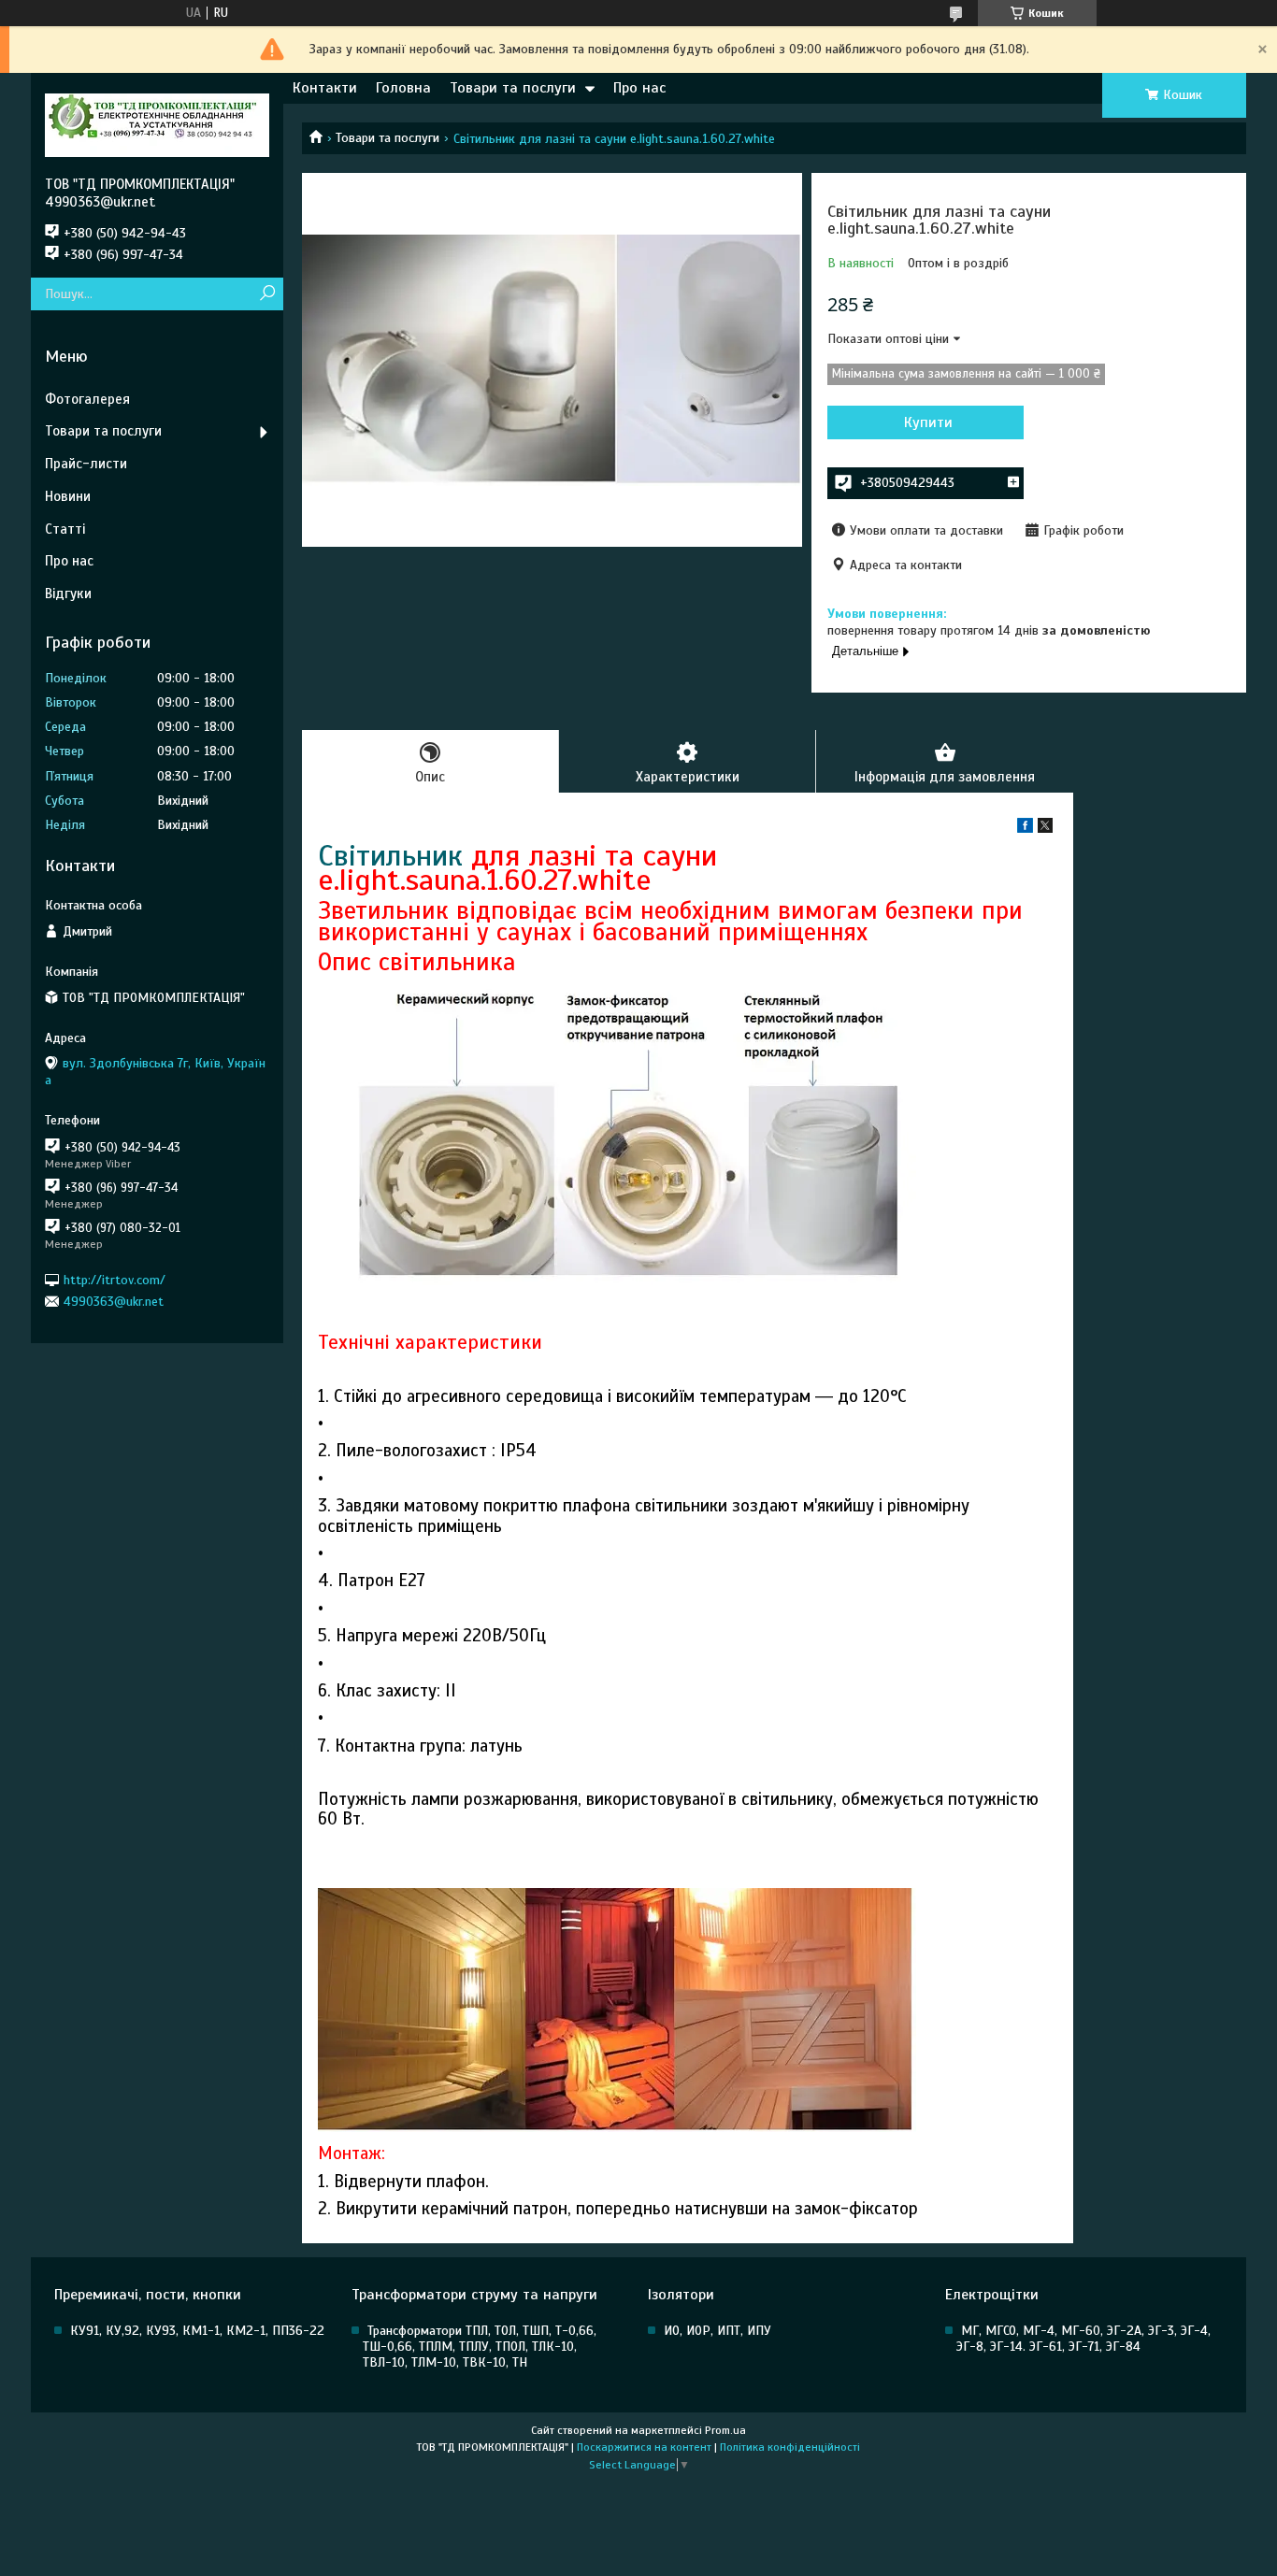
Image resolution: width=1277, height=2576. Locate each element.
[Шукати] (267, 294)
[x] (1045, 829)
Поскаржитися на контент (644, 2447)
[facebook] (1025, 829)
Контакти (325, 88)
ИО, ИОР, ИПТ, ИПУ (717, 2331)
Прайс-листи (86, 464)
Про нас (639, 88)
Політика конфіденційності (790, 2447)
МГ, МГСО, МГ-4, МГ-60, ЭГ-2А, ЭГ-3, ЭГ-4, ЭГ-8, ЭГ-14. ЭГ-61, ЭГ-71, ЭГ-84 (1083, 2339)
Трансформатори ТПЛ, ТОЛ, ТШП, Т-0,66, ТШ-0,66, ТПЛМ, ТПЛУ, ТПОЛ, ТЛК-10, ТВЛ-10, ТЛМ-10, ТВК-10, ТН (480, 2347)
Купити (928, 422)
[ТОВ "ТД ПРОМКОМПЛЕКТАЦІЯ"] (157, 124)
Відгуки (68, 594)
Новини (68, 496)
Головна (403, 88)
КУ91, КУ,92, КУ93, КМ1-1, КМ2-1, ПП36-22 (197, 2331)
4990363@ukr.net (114, 1302)
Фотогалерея (87, 399)
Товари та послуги (513, 88)
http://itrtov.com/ (115, 1279)
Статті (65, 529)
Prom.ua (725, 2430)
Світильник (390, 855)
